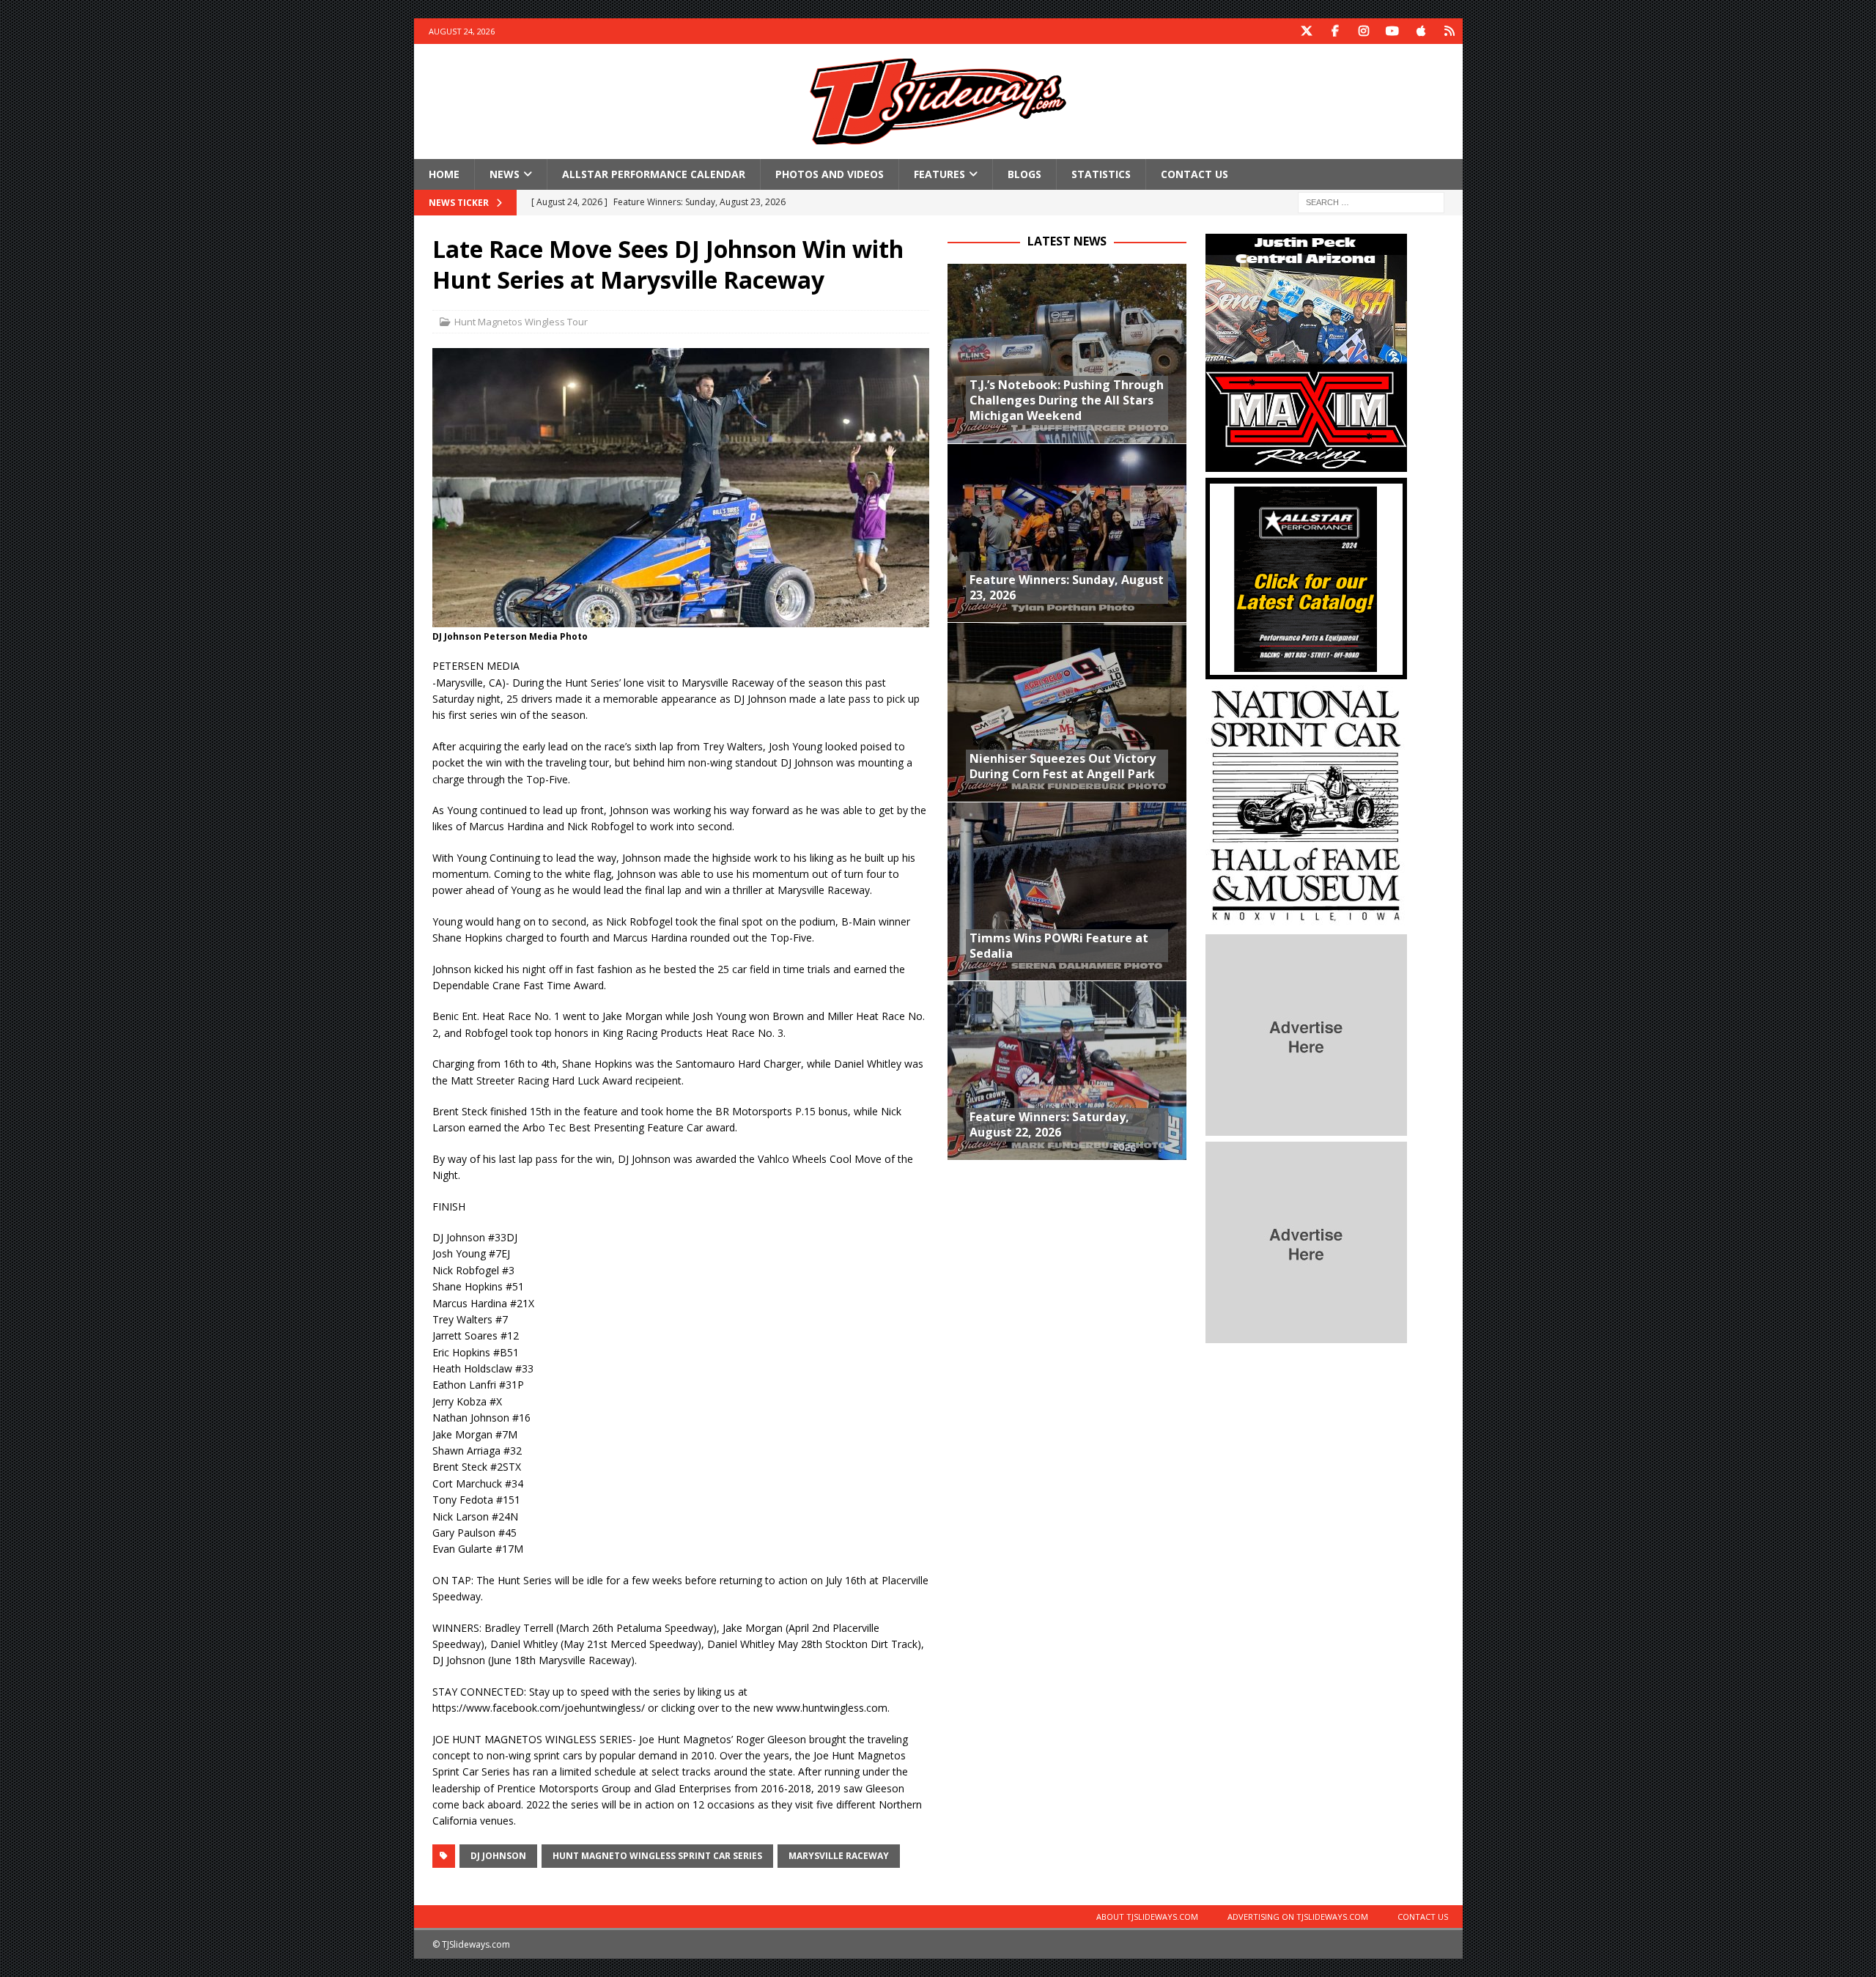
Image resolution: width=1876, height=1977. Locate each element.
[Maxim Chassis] (1306, 463)
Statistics (1101, 174)
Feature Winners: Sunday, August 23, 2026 (1067, 587)
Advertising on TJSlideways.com (1298, 1917)
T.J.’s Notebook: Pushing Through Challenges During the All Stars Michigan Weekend (1067, 400)
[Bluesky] (1450, 31)
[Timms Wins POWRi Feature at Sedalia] (1067, 891)
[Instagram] (1364, 31)
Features (939, 174)
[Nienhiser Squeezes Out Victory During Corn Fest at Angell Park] (1067, 712)
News (505, 174)
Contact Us (1194, 174)
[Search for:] (1371, 202)
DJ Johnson (498, 1856)
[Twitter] (1307, 31)
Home (444, 174)
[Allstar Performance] (1306, 671)
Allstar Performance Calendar (654, 174)
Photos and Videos (830, 174)
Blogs (1024, 174)
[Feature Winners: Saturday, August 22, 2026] (1067, 1070)
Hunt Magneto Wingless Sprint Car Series (657, 1856)
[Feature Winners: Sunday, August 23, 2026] (1067, 533)
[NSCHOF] (1306, 920)
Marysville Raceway (839, 1856)
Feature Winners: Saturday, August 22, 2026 (1049, 1124)
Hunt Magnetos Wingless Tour (521, 322)
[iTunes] (1421, 31)
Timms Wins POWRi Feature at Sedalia (1059, 946)
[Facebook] (1336, 31)
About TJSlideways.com (1147, 1917)
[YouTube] (1393, 31)
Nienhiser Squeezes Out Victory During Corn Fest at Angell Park (1063, 766)
